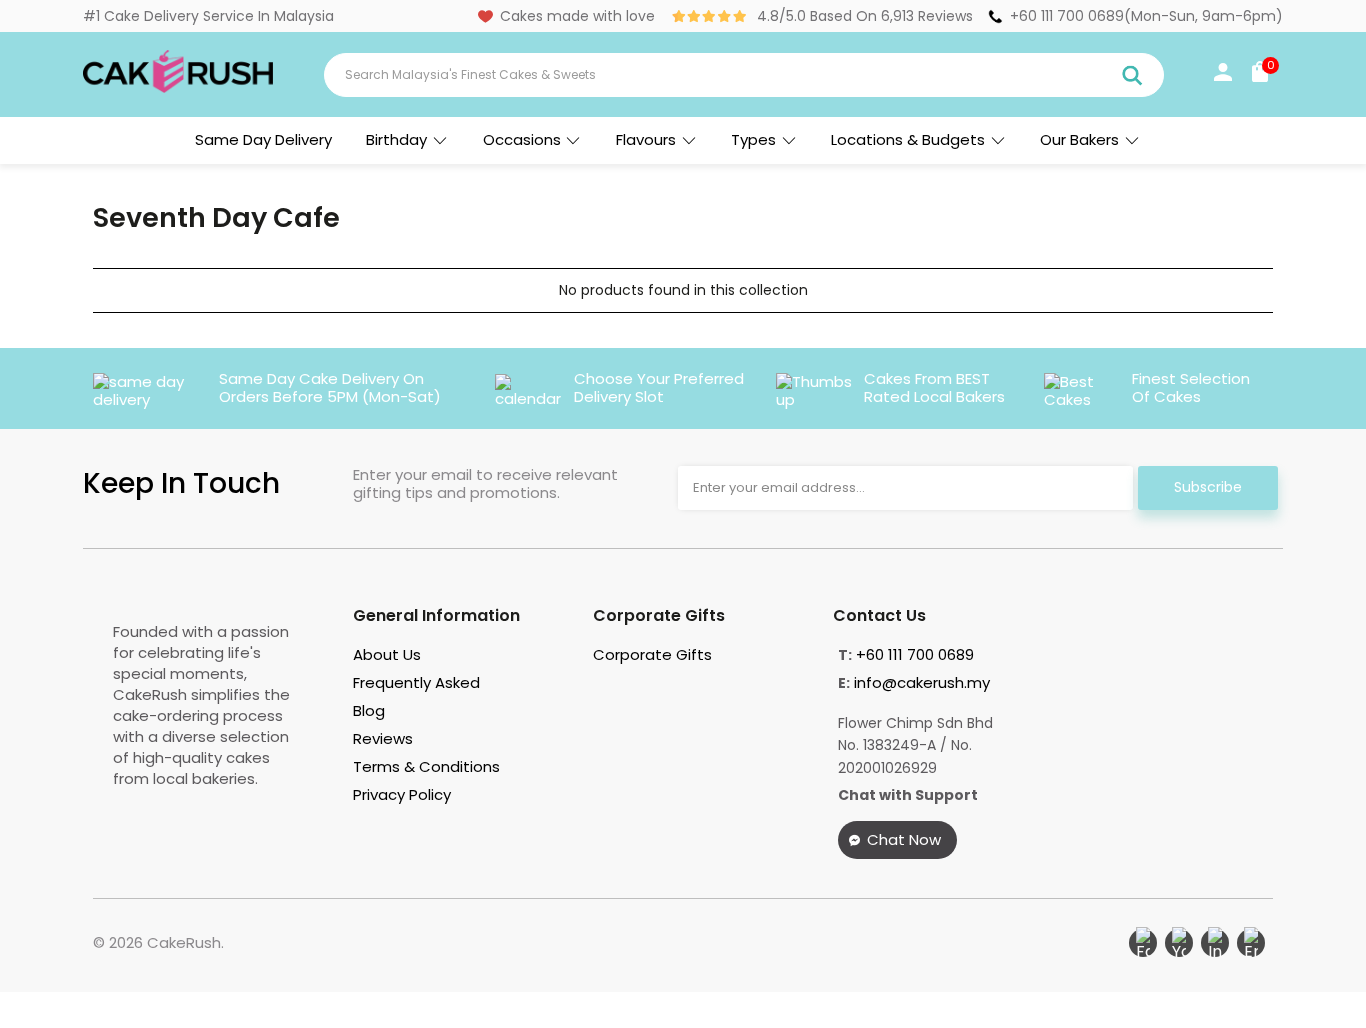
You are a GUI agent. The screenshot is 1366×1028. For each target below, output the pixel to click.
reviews (383, 738)
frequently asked (416, 682)
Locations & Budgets (908, 139)
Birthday (396, 139)
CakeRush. (185, 942)
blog (369, 710)
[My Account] (1223, 76)
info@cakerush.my (922, 682)
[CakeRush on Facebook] (1143, 943)
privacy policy (402, 794)
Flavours (646, 139)
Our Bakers (1079, 139)
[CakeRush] (178, 88)
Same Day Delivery (263, 139)
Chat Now (904, 839)
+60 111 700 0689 (1067, 16)
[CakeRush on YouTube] (1179, 943)
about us (387, 654)
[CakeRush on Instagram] (1215, 943)
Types (753, 139)
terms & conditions (426, 766)
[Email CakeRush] (1251, 943)
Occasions (522, 139)
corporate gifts (652, 654)
